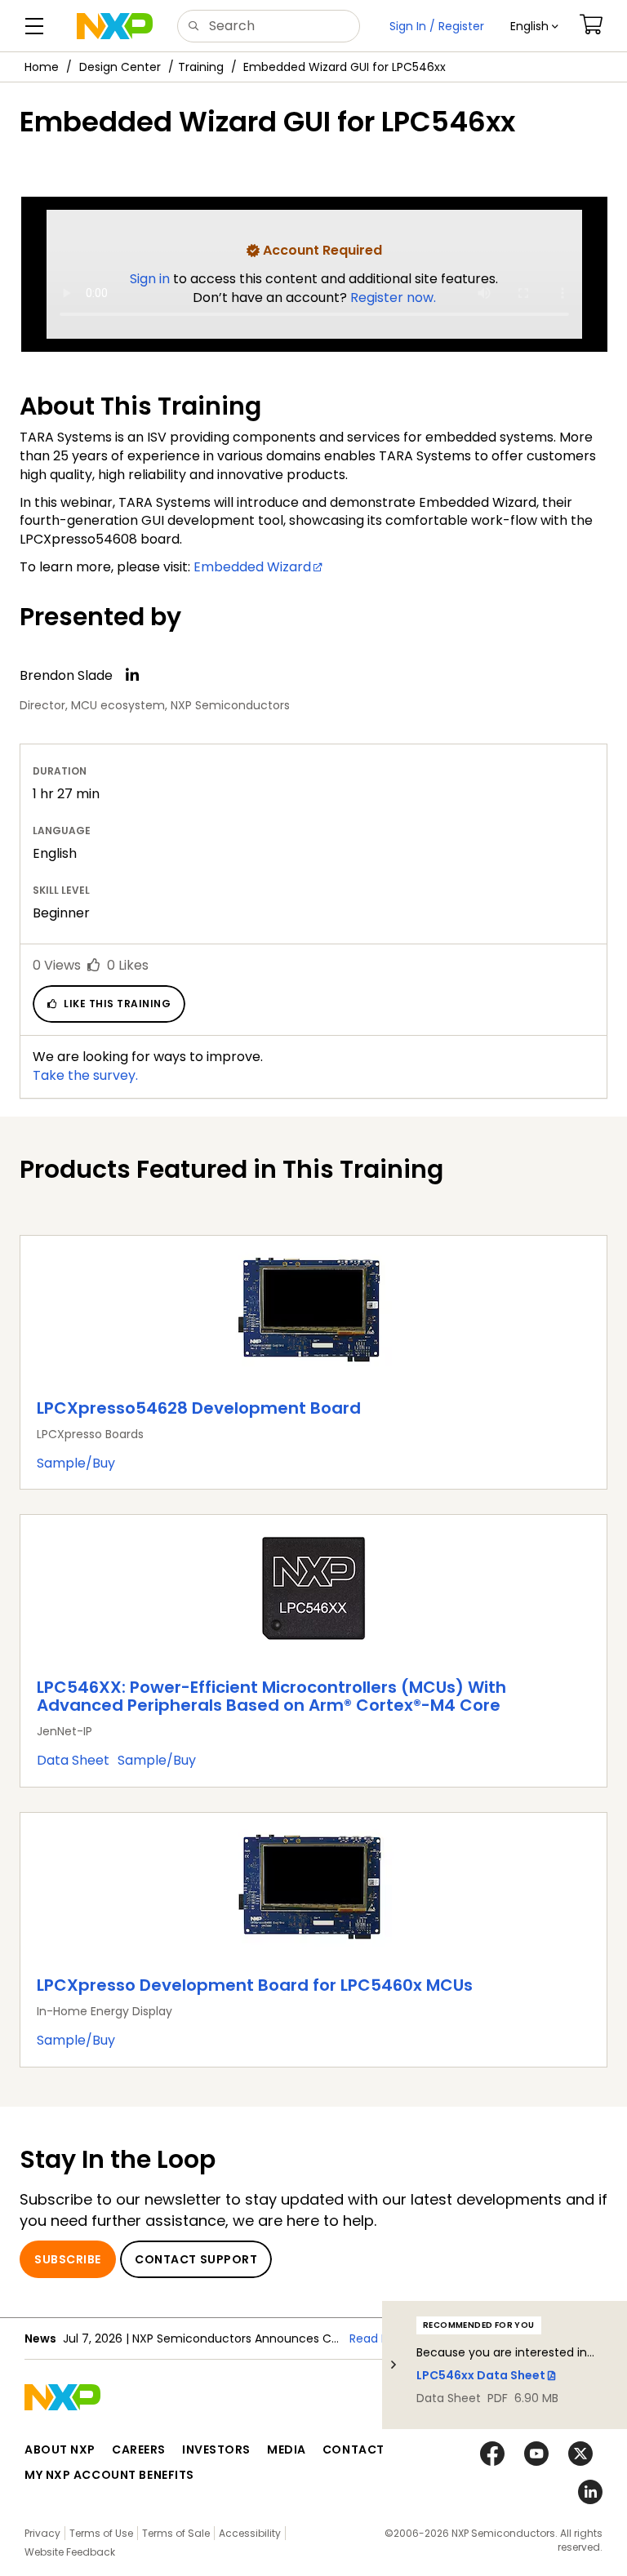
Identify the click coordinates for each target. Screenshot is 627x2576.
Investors (216, 2449)
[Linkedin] (132, 675)
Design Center (120, 67)
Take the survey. (85, 1075)
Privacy (42, 2533)
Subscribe (68, 2259)
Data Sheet (73, 1760)
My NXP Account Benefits (109, 2475)
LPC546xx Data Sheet (481, 2375)
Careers (139, 2449)
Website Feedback (70, 2552)
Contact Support (196, 2259)
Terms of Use (101, 2533)
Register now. (393, 298)
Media (287, 2449)
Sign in (151, 279)
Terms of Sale (176, 2533)
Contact (354, 2449)
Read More (380, 2338)
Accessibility (250, 2533)
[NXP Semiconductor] (115, 26)
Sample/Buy (76, 1463)
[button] (534, 26)
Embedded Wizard (252, 567)
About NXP (60, 2449)
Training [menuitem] (201, 67)
